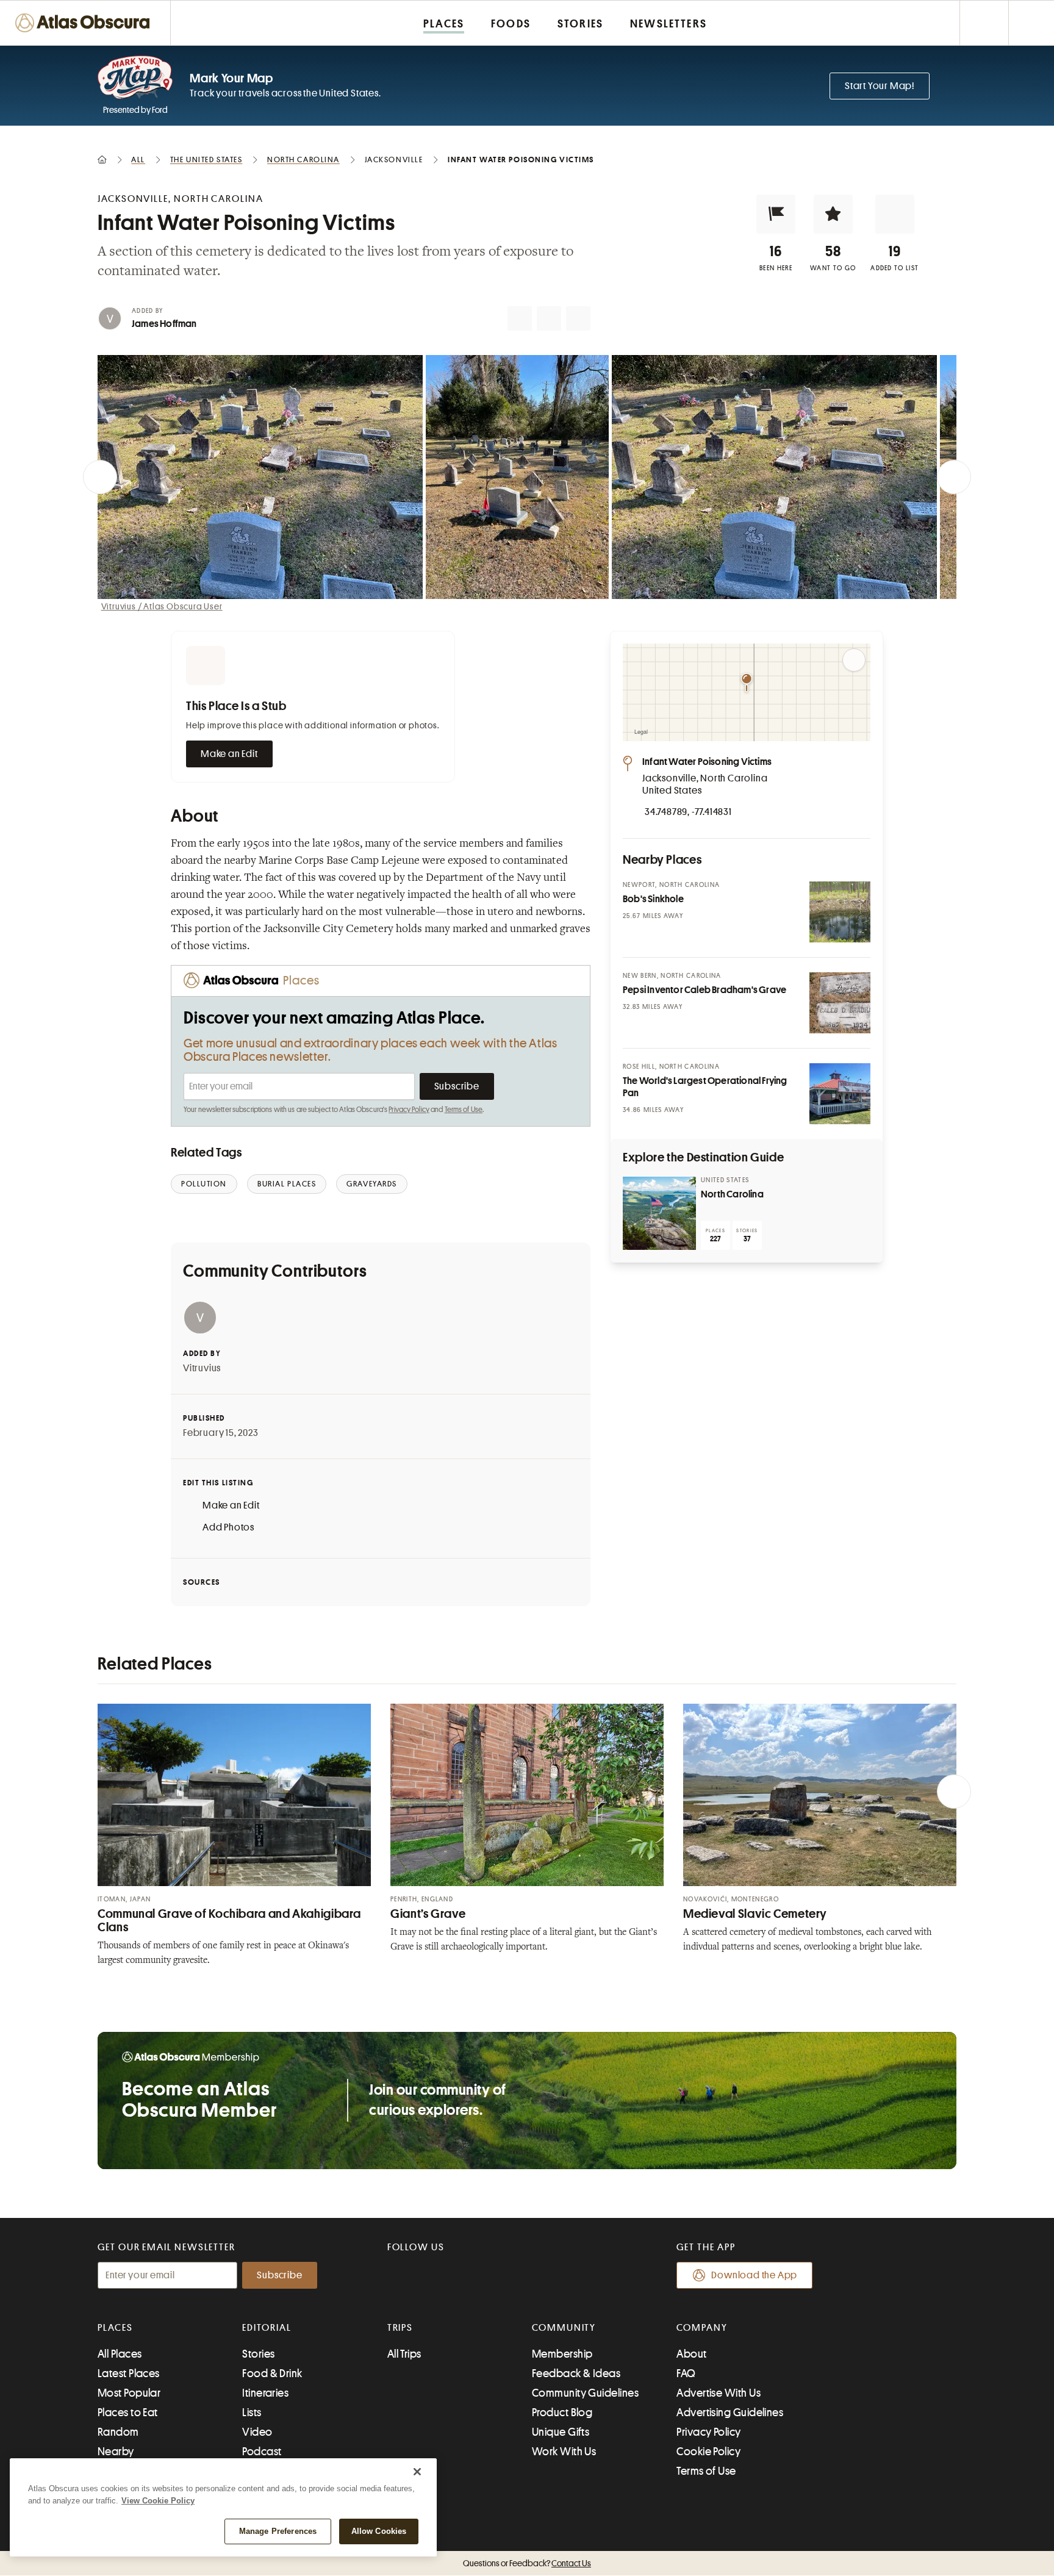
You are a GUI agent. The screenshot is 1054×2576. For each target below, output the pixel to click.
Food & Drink (272, 2373)
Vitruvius (202, 1368)
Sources (202, 1582)
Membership (562, 2354)
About (691, 2354)
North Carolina (732, 1194)
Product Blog (562, 2413)
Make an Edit (229, 754)
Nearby (116, 2452)
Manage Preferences (278, 2531)
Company (702, 2328)
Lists (252, 2413)
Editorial (267, 2328)
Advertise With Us (719, 2393)
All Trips (404, 2354)
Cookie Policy (708, 2452)
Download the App (754, 2275)
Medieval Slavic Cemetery (755, 1914)
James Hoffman (164, 324)
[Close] (417, 2472)
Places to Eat (128, 2413)
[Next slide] (954, 477)
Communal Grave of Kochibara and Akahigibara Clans (229, 1921)
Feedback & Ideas (576, 2373)
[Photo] (840, 912)
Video (257, 2432)
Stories (258, 2354)
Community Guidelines (585, 2393)
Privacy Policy (409, 1110)
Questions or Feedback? (527, 2563)
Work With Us (564, 2452)
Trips (400, 2328)
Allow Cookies (379, 2531)
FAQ (686, 2373)
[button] (776, 214)
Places (115, 2328)
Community (564, 2328)
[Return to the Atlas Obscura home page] (85, 23)
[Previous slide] (100, 477)
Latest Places (129, 2373)
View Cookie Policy (158, 2501)
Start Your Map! (880, 86)
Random (118, 2432)
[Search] (1031, 23)
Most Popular (129, 2393)
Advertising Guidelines (730, 2413)
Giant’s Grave (428, 1914)
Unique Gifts (561, 2432)
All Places (120, 2354)
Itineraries (265, 2393)
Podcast (262, 2452)
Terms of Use (464, 1110)
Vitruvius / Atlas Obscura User (162, 606)
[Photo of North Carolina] (659, 1213)
